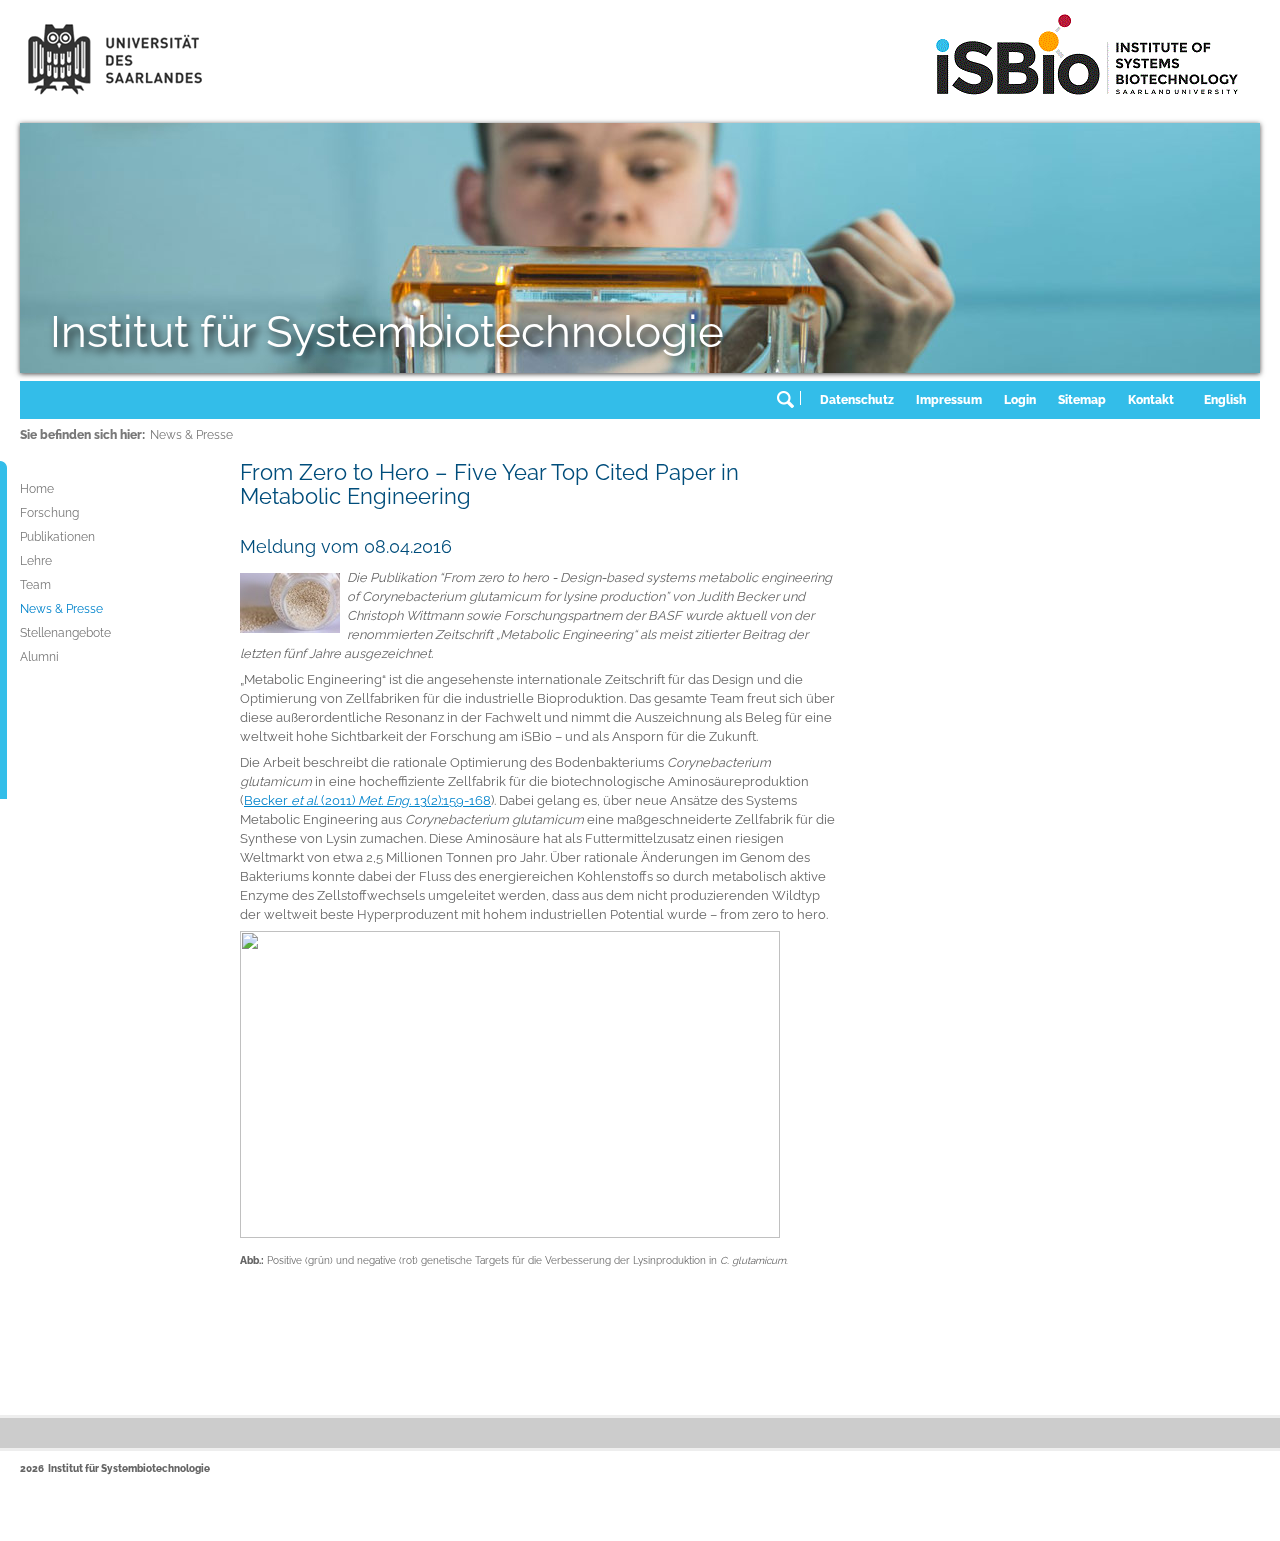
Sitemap (1082, 400)
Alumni (39, 657)
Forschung (49, 513)
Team (35, 585)
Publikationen (57, 537)
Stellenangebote (65, 633)
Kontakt (1151, 400)
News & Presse (191, 435)
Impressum (949, 400)
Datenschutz (857, 400)
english (1225, 400)
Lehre (36, 561)
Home (37, 489)
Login (1020, 400)
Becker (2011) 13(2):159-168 (367, 800)
